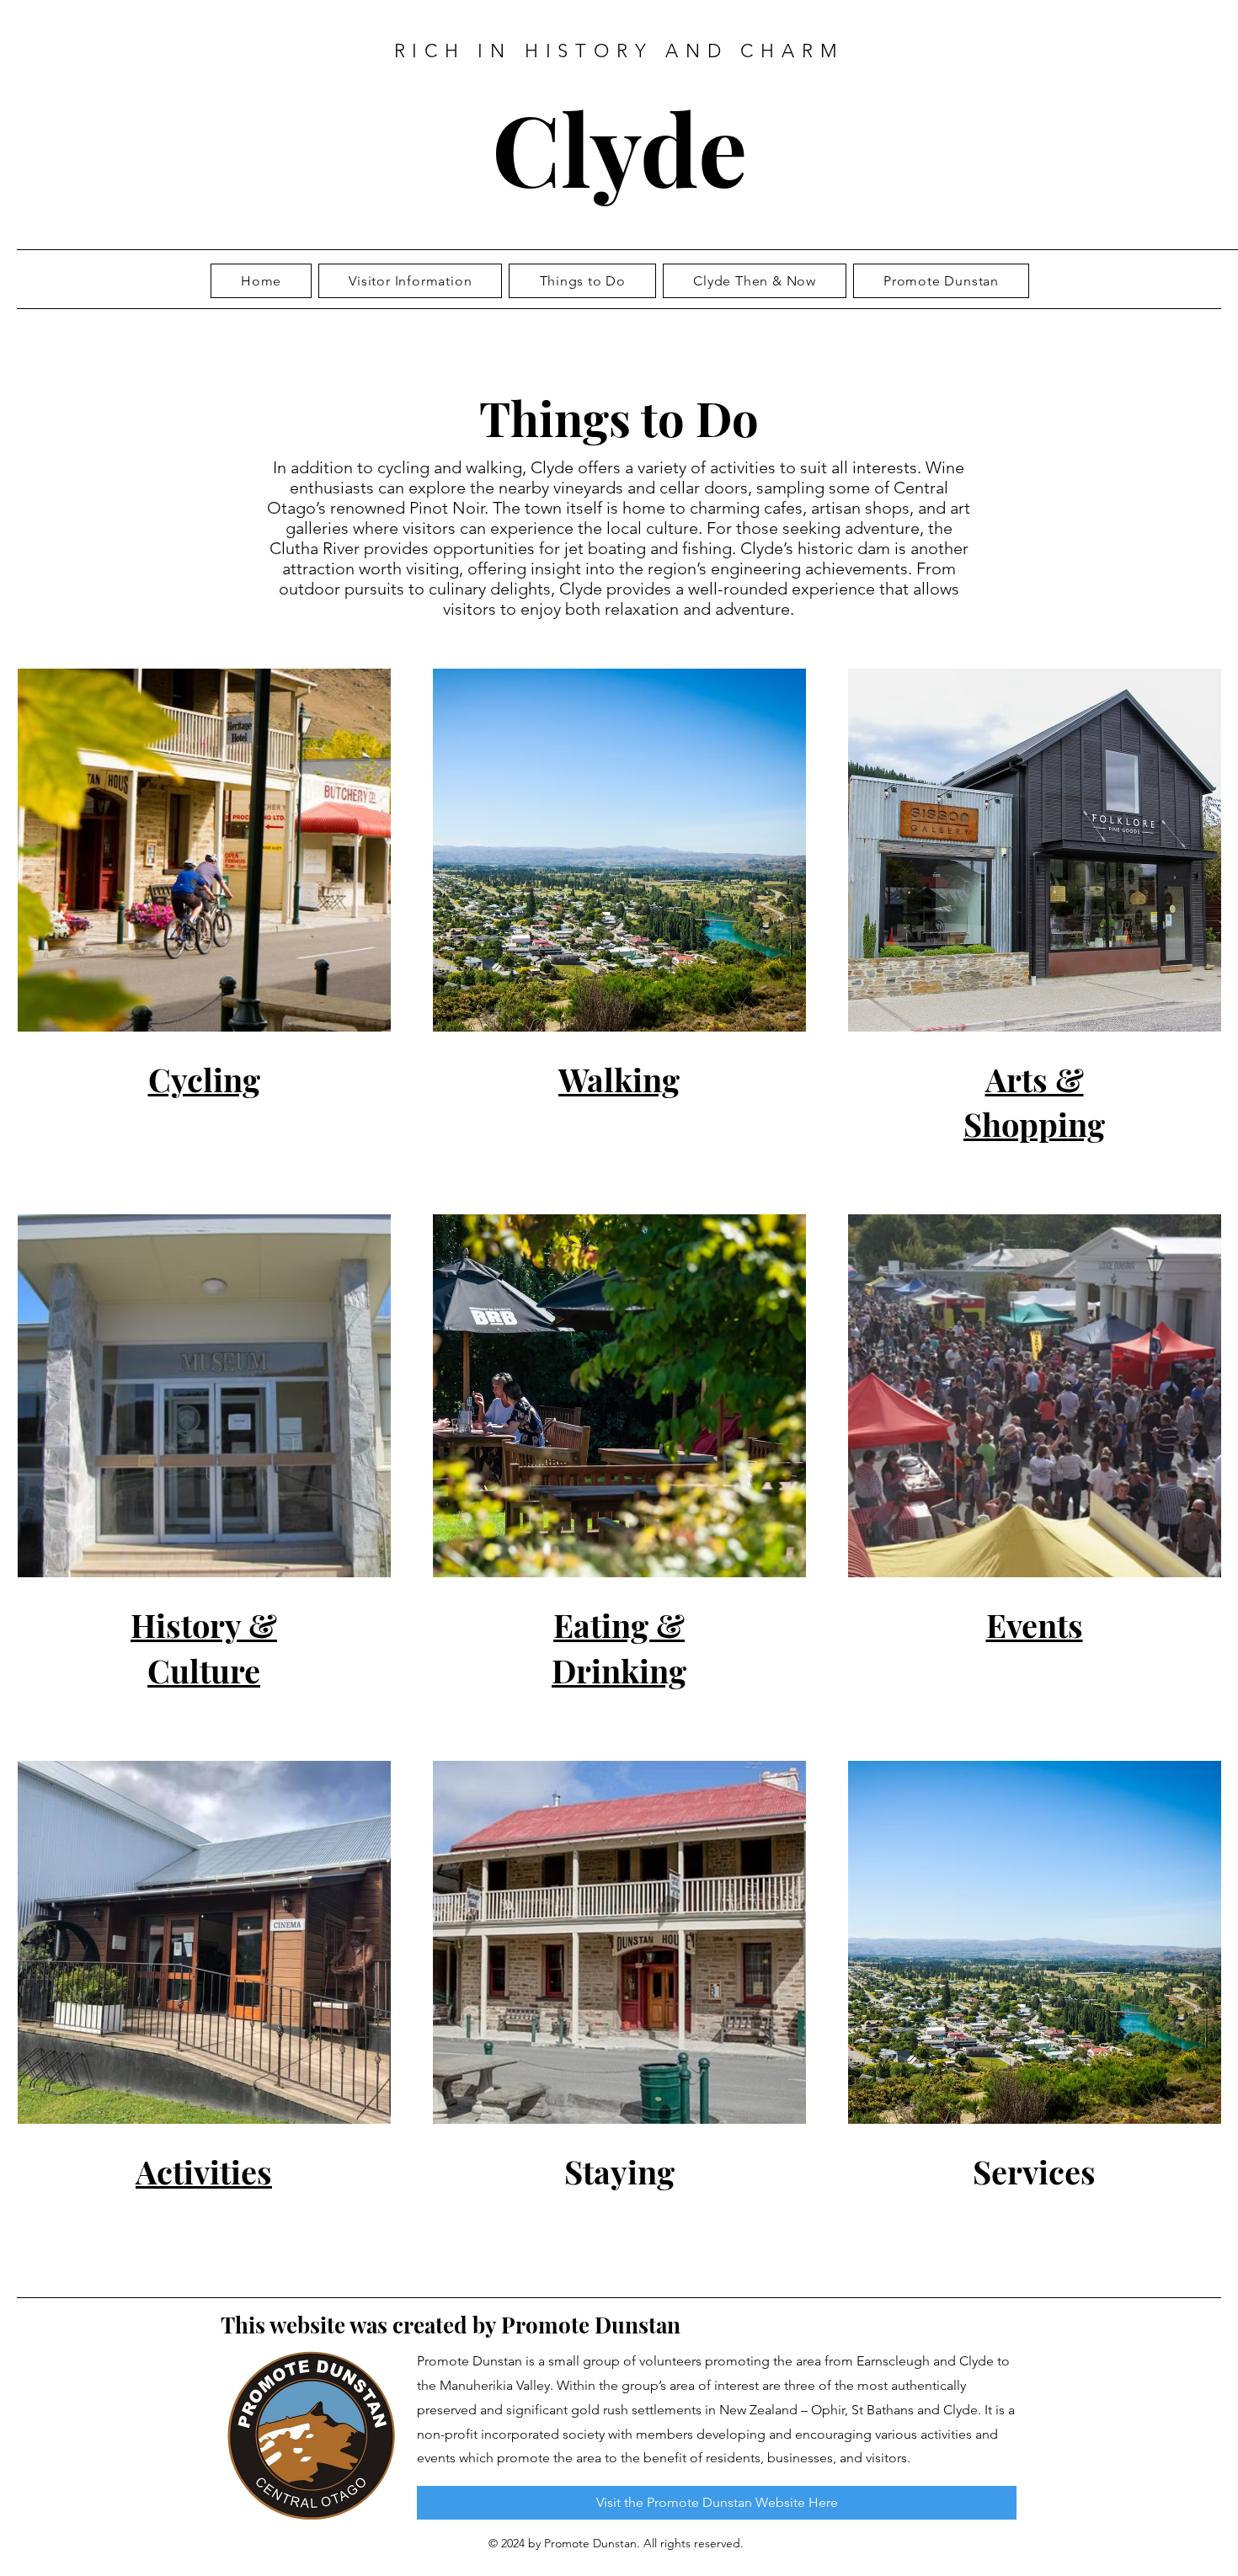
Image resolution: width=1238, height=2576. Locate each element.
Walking (619, 1079)
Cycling (204, 1079)
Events (1035, 1625)
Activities (204, 2171)
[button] (755, 281)
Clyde (619, 147)
